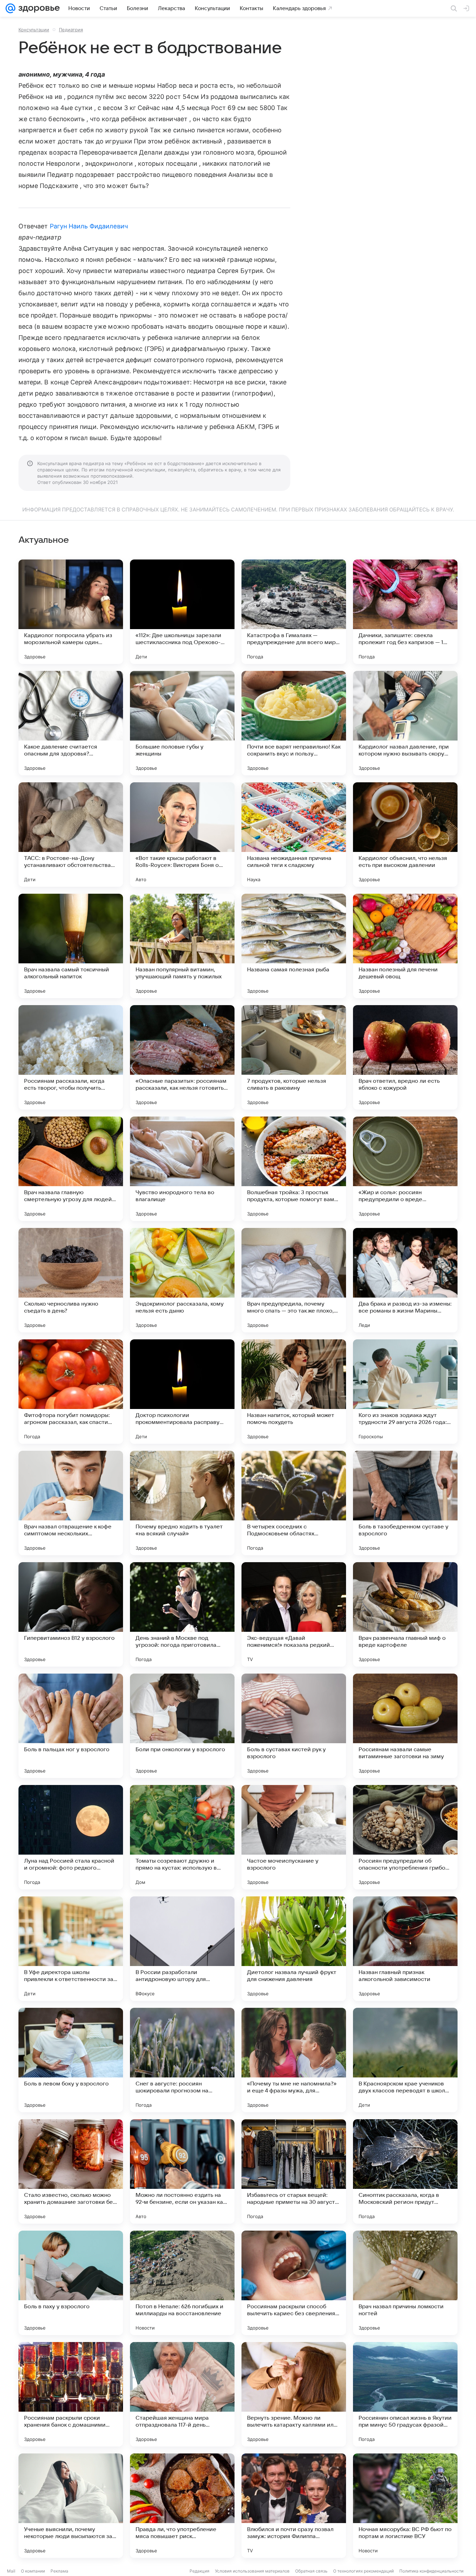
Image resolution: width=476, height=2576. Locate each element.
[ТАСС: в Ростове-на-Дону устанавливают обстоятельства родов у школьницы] (71, 835)
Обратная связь (311, 2571)
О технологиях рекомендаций (363, 2571)
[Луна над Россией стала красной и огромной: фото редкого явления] (71, 1837)
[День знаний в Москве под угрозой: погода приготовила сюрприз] (182, 1614)
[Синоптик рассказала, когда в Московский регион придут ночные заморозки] (405, 2171)
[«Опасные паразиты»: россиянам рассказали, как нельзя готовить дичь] (182, 1057)
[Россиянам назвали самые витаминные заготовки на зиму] (405, 1726)
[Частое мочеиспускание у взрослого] (294, 1837)
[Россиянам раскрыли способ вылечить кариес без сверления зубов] (294, 2283)
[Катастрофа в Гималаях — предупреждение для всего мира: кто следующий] (294, 612)
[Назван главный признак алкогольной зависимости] (405, 1949)
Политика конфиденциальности (431, 2571)
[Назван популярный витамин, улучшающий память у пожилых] (182, 946)
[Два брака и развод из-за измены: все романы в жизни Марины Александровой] (405, 1280)
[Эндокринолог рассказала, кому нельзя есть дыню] (182, 1280)
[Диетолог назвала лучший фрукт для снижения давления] (294, 1949)
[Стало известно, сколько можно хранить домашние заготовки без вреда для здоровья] (71, 2171)
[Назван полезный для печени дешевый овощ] (405, 946)
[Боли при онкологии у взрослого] (182, 1726)
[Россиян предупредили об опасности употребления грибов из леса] (405, 1837)
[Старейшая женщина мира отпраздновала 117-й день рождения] (182, 2394)
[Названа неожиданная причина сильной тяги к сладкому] (294, 835)
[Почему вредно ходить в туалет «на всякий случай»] (182, 1503)
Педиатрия (71, 30)
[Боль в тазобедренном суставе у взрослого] (405, 1503)
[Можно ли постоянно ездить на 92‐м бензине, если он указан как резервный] (182, 2171)
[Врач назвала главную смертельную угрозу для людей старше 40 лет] (71, 1169)
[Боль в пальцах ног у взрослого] (71, 1726)
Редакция (199, 2571)
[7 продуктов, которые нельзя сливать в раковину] (294, 1057)
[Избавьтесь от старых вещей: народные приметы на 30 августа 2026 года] (294, 2171)
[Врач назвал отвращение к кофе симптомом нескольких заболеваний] (71, 1503)
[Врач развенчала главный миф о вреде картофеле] (405, 1614)
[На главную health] (38, 8)
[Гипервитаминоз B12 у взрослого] (71, 1614)
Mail (11, 2571)
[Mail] (10, 8)
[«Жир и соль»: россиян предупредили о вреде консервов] (405, 1169)
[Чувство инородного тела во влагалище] (182, 1169)
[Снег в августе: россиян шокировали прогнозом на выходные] (182, 2060)
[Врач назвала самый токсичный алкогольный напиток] (71, 946)
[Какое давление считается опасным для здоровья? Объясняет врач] (71, 723)
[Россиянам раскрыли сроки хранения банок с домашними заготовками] (71, 2394)
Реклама (59, 2571)
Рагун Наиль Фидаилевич (89, 226)
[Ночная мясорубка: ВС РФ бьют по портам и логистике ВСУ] (405, 2506)
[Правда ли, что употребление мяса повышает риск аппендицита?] (182, 2506)
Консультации (34, 30)
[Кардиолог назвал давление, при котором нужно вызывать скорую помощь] (405, 723)
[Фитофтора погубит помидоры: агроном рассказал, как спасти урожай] (71, 1392)
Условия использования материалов (252, 2571)
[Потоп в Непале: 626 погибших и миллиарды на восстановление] (182, 2283)
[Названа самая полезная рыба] (294, 946)
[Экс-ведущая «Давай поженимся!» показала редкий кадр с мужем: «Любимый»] (294, 1614)
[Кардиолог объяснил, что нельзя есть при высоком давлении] (405, 835)
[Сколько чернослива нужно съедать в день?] (71, 1280)
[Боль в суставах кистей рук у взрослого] (294, 1726)
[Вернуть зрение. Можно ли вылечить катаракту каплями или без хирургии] (294, 2394)
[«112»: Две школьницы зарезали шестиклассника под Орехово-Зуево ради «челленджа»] (182, 612)
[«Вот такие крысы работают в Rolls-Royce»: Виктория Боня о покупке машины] (182, 835)
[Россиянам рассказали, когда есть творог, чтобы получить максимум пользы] (71, 1057)
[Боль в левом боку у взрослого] (71, 2060)
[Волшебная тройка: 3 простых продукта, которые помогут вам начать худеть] (294, 1169)
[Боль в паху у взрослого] (71, 2283)
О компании (33, 2571)
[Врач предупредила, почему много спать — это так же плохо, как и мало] (294, 1280)
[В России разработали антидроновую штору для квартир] (182, 1949)
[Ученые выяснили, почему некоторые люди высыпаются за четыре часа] (71, 2506)
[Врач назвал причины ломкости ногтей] (405, 2283)
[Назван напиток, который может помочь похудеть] (294, 1392)
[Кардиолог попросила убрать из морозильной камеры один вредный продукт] (71, 612)
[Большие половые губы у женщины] (182, 723)
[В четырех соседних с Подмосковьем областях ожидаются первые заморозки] (294, 1503)
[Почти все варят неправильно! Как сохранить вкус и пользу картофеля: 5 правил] (294, 723)
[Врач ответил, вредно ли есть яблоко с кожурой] (405, 1057)
